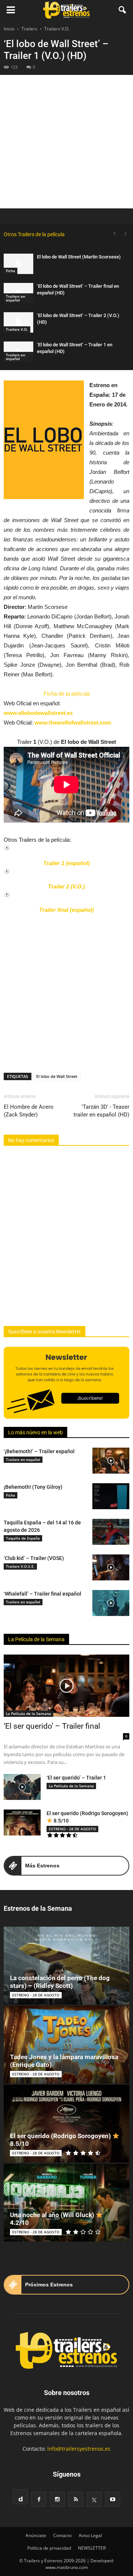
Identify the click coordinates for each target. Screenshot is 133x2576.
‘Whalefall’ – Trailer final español (42, 1594)
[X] (94, 2499)
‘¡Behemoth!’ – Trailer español (39, 1451)
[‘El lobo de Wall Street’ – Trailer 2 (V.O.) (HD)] (18, 322)
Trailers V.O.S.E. (20, 1566)
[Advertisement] (66, 142)
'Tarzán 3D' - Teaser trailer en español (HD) (101, 1111)
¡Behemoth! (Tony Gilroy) (33, 1487)
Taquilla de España (23, 1538)
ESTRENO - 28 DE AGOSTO (72, 1829)
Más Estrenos (42, 1866)
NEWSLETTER (92, 2548)
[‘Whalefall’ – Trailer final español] (111, 1603)
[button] (123, 10)
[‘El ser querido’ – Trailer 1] (22, 1787)
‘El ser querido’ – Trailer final (52, 1726)
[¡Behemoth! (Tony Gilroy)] (111, 1496)
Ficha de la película (67, 694)
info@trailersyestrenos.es (79, 2449)
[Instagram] (57, 2499)
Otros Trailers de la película (34, 234)
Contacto (62, 2535)
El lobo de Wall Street (57, 1076)
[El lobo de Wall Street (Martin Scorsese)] (18, 264)
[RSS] (76, 2499)
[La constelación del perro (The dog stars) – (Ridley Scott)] (66, 1966)
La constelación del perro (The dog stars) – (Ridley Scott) (60, 1982)
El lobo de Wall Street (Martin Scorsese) (79, 257)
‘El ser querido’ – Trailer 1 (76, 1778)
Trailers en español (16, 298)
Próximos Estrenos (49, 2285)
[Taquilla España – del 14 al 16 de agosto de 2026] (111, 1532)
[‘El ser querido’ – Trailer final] (66, 1686)
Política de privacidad (49, 2548)
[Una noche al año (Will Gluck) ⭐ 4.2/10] (66, 2203)
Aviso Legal (90, 2535)
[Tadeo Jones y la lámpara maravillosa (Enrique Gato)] (66, 2045)
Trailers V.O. (17, 329)
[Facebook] (39, 2499)
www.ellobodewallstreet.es (38, 713)
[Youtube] (113, 2499)
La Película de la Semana (36, 1639)
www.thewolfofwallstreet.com (73, 723)
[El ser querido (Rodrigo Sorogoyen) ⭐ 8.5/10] (22, 1823)
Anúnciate (36, 2535)
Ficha (11, 271)
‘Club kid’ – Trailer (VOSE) (34, 1558)
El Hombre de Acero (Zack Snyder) (29, 1111)
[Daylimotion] (20, 2497)
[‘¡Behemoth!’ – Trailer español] (111, 1461)
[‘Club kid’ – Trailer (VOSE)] (111, 1567)
